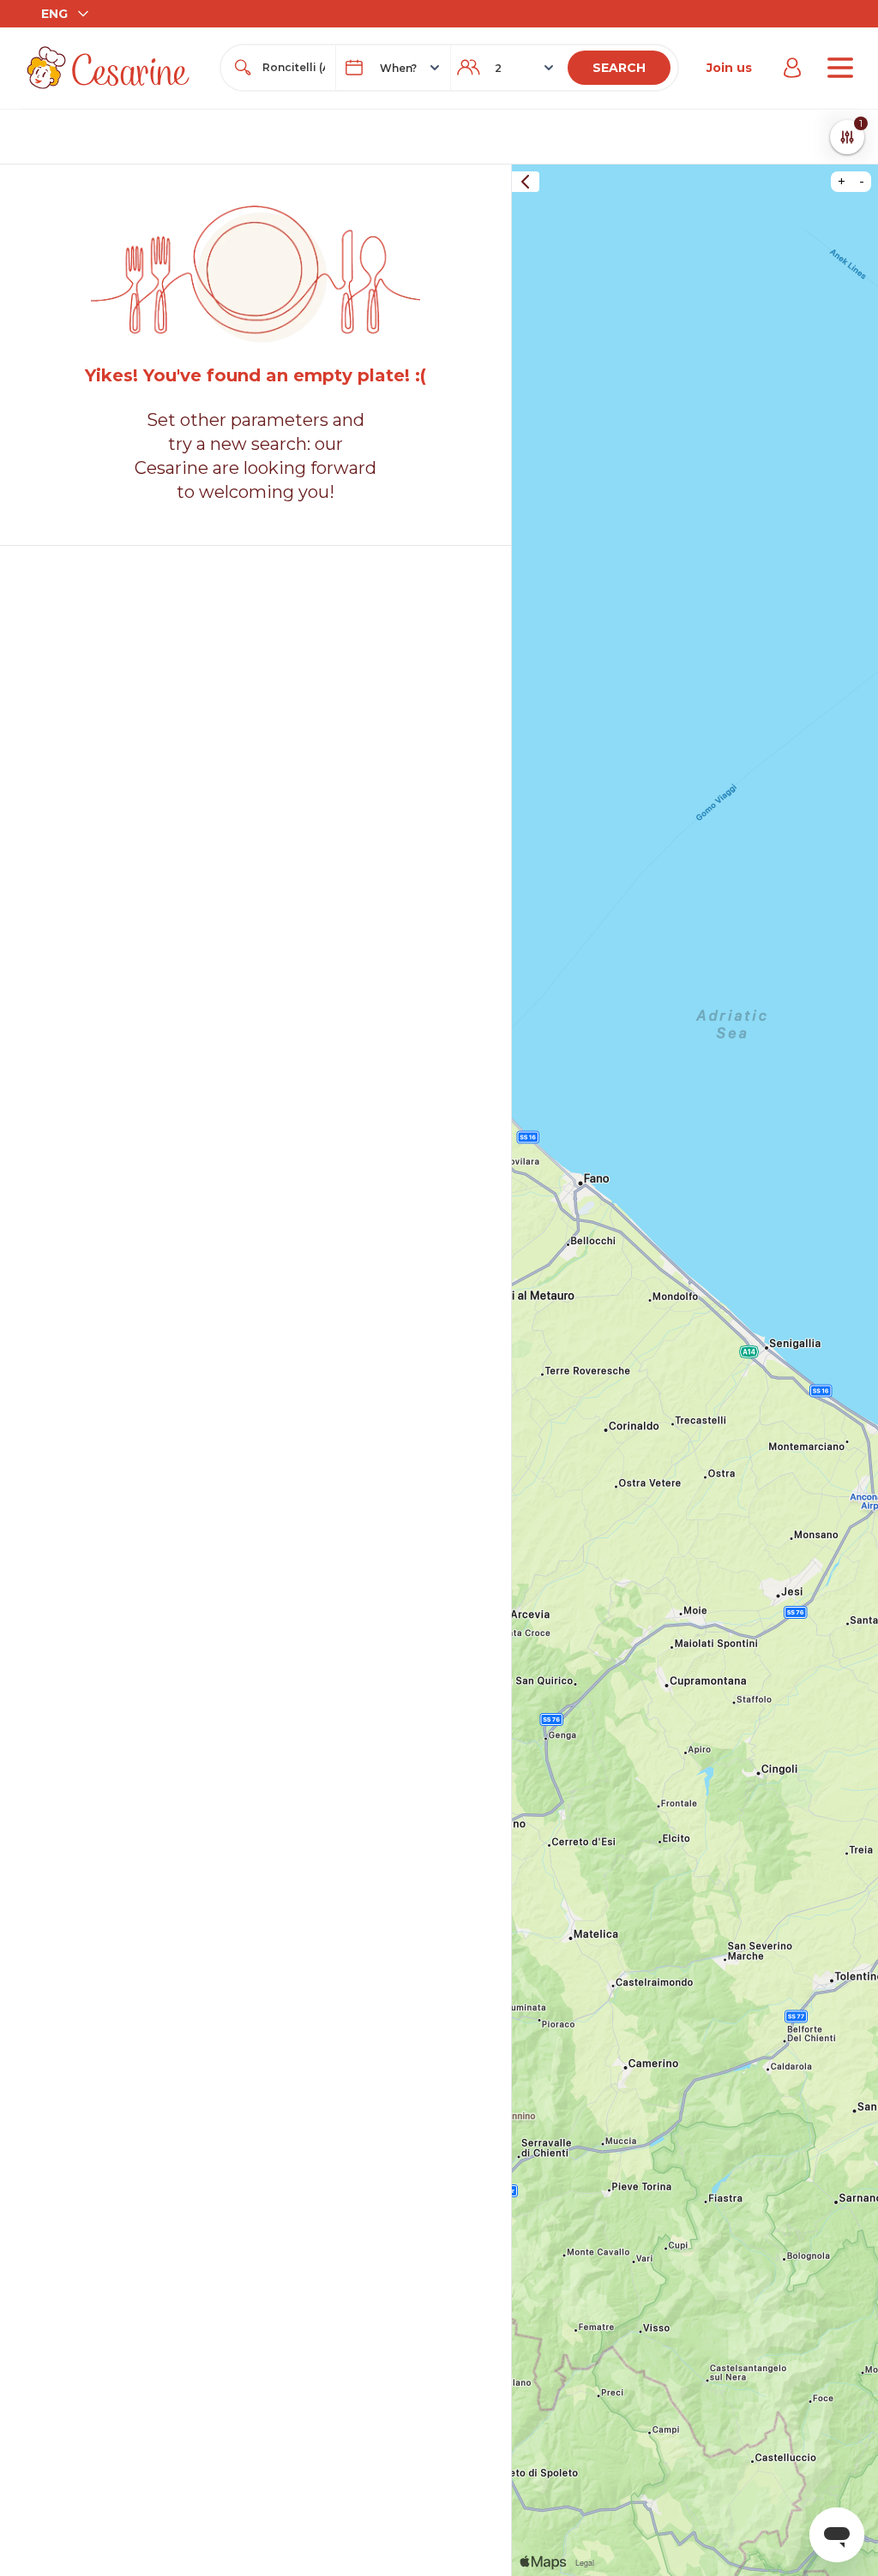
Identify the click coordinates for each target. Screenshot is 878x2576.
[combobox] (294, 68)
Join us (729, 68)
